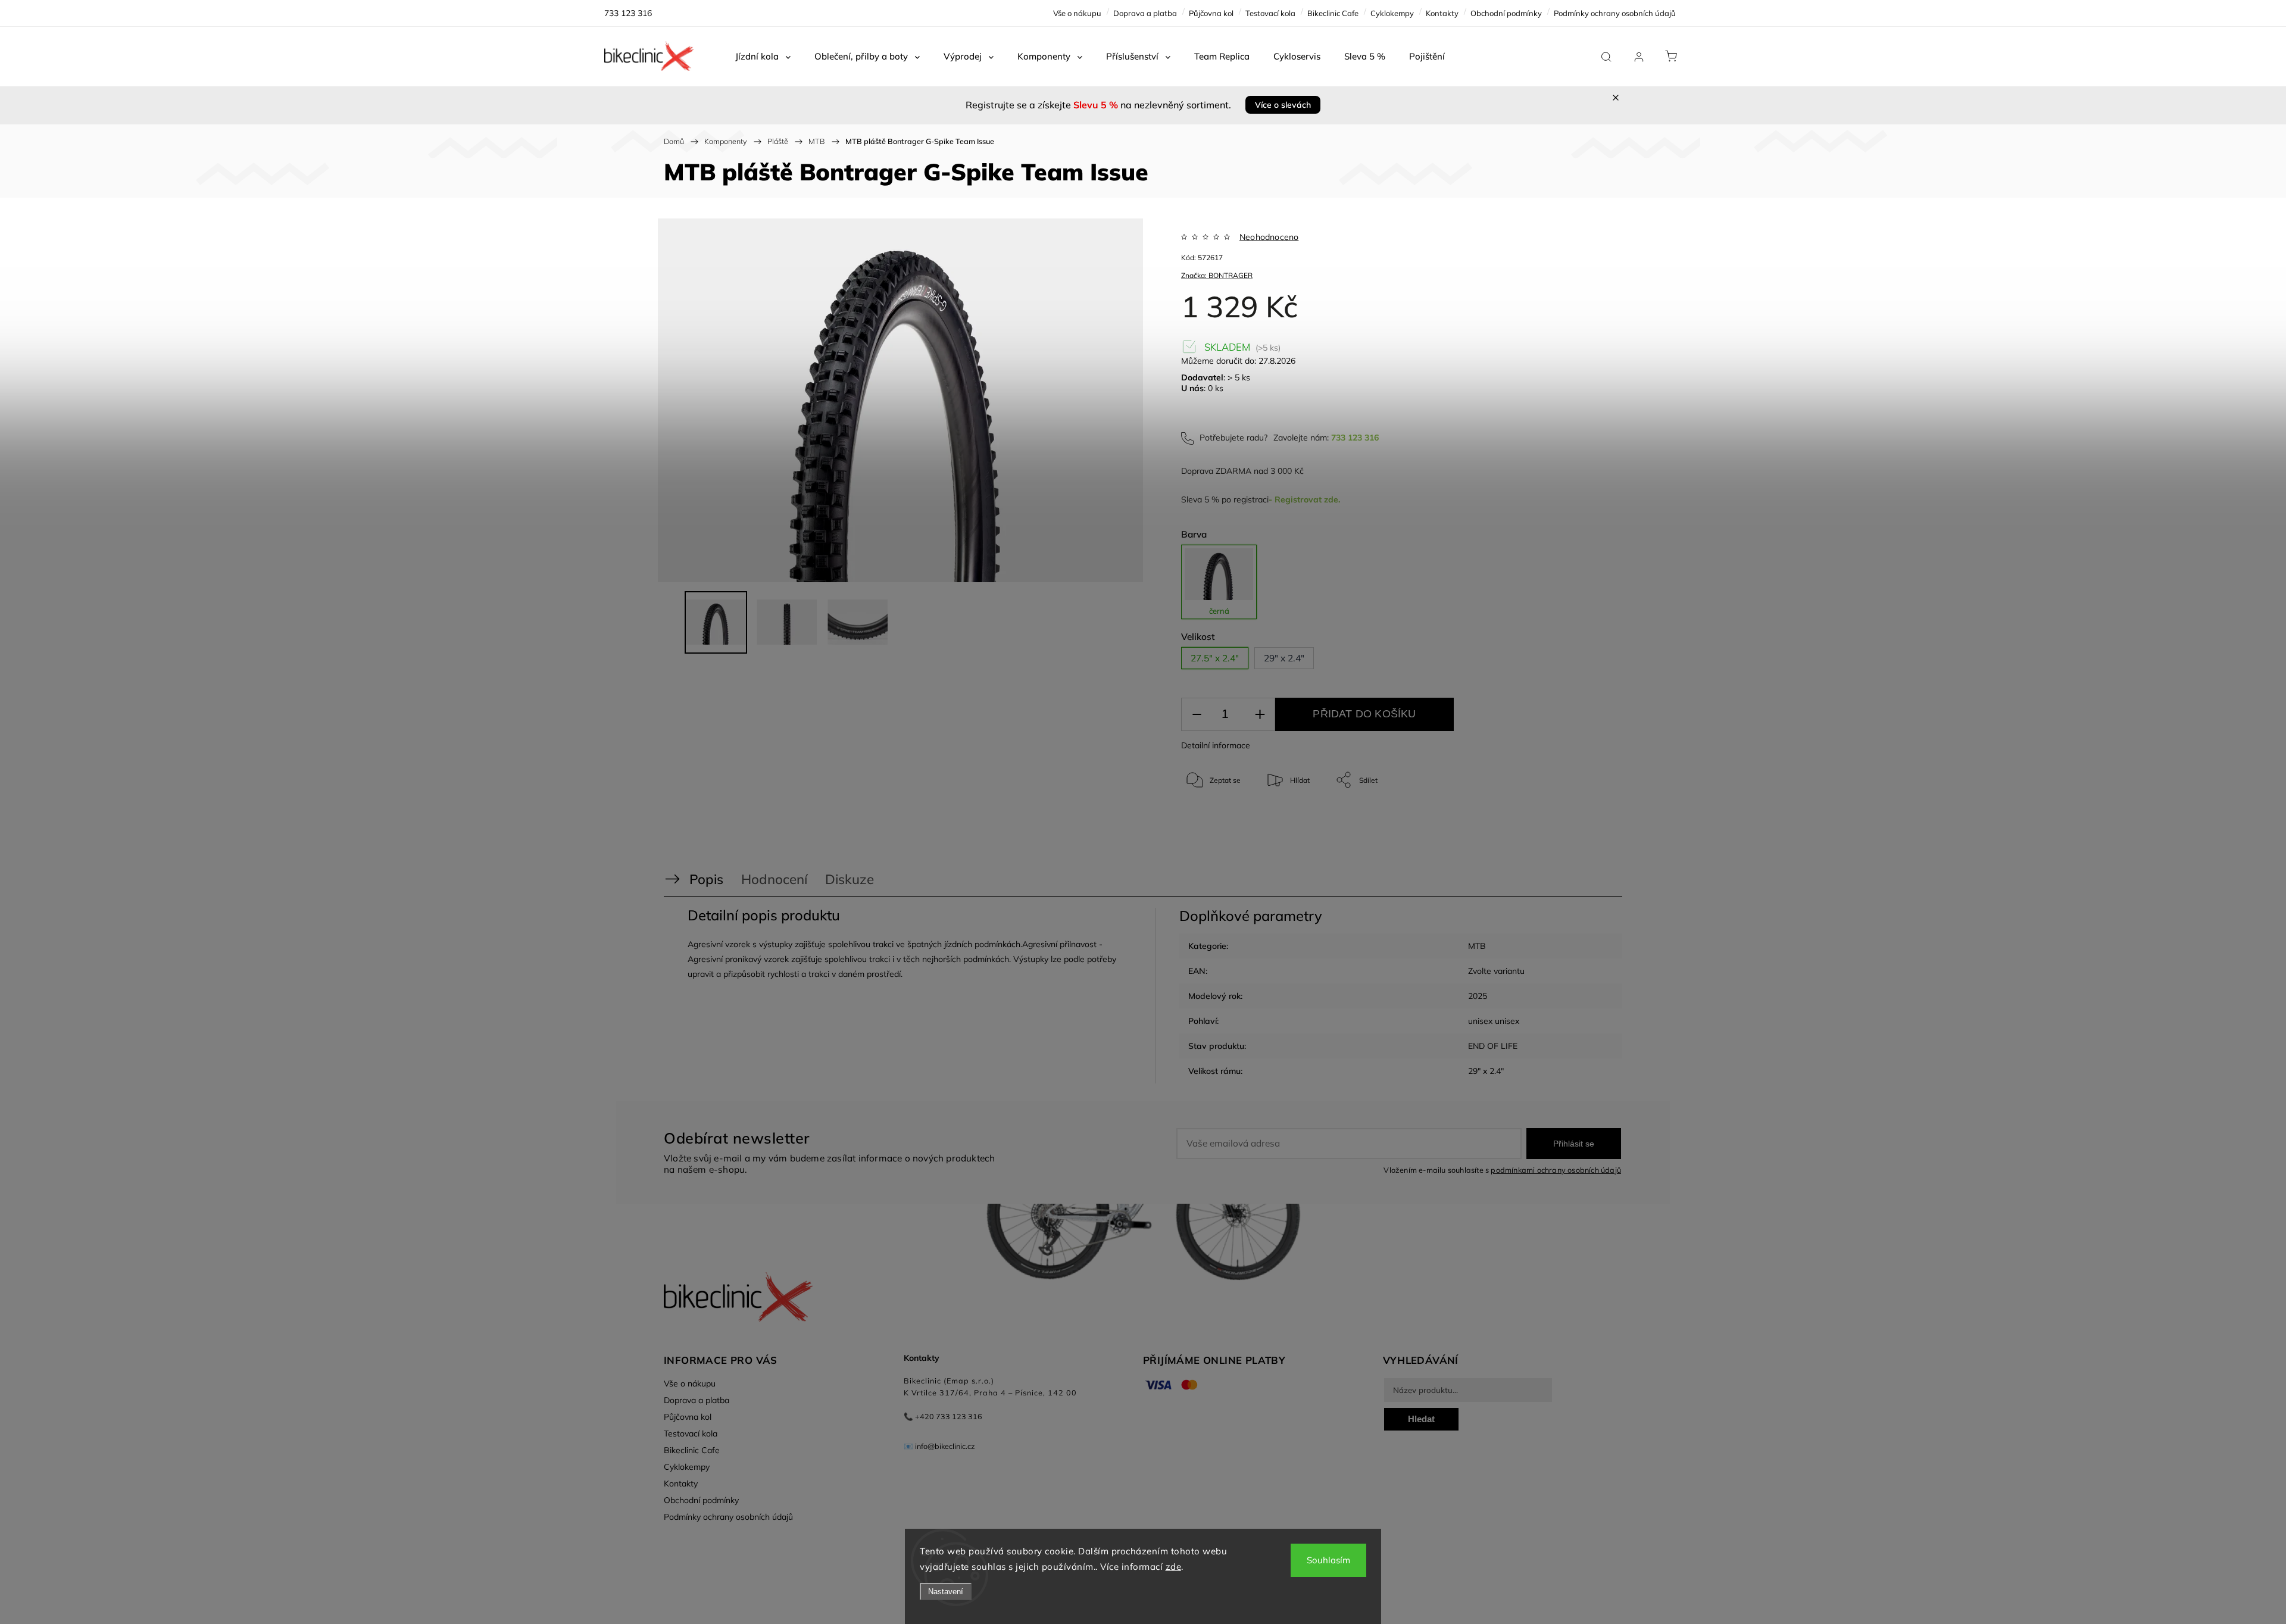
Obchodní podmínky (1506, 13)
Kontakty (1442, 13)
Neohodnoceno (1269, 237)
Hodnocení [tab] (774, 879)
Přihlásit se (1574, 1144)
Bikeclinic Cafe (1333, 13)
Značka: (1217, 275)
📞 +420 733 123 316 (943, 1416)
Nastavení (946, 1592)
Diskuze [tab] (850, 879)
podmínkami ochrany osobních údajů (1556, 1170)
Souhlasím (1328, 1560)
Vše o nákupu (1077, 13)
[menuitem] (763, 57)
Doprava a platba (1145, 13)
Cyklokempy (1392, 13)
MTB (1477, 946)
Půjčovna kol (1211, 13)
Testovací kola (1270, 13)
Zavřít (1565, 819)
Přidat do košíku (1364, 714)
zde (1174, 1567)
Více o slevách (1283, 105)
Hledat (1421, 1419)
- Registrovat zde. (1304, 499)
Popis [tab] (706, 879)
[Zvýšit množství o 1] (1260, 715)
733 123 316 (1355, 438)
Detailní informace (1216, 745)
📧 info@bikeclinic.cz (939, 1446)
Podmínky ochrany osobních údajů (1615, 13)
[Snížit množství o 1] (1197, 715)
